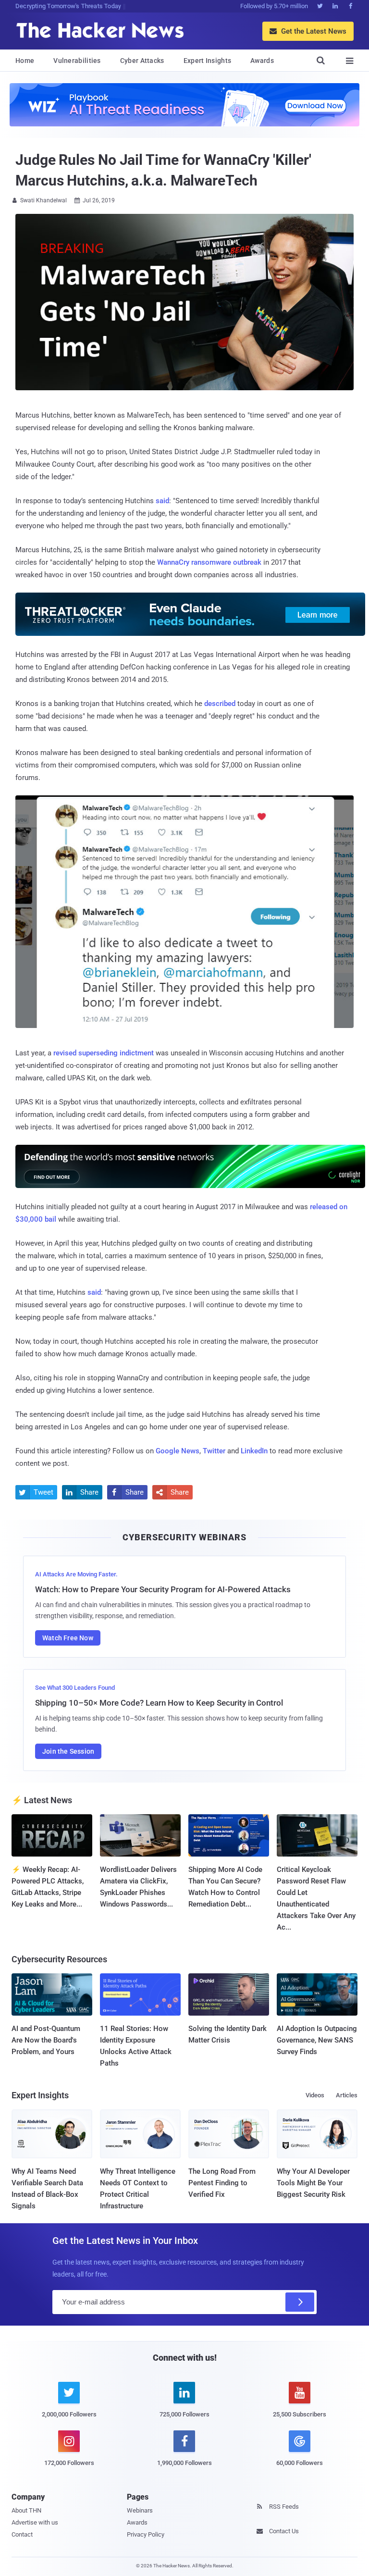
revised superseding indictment (104, 1053)
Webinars (140, 2510)
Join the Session (68, 1751)
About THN (26, 2510)
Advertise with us (35, 2522)
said (162, 501)
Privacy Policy (146, 2534)
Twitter (214, 1451)
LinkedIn (254, 1451)
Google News (178, 1451)
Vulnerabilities (77, 61)
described (220, 704)
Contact (22, 2534)
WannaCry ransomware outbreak (209, 562)
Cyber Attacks (142, 61)
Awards (262, 61)
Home (25, 61)
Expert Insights (208, 61)
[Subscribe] (300, 2302)
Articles (347, 2095)
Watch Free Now (68, 1638)
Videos (315, 2095)
